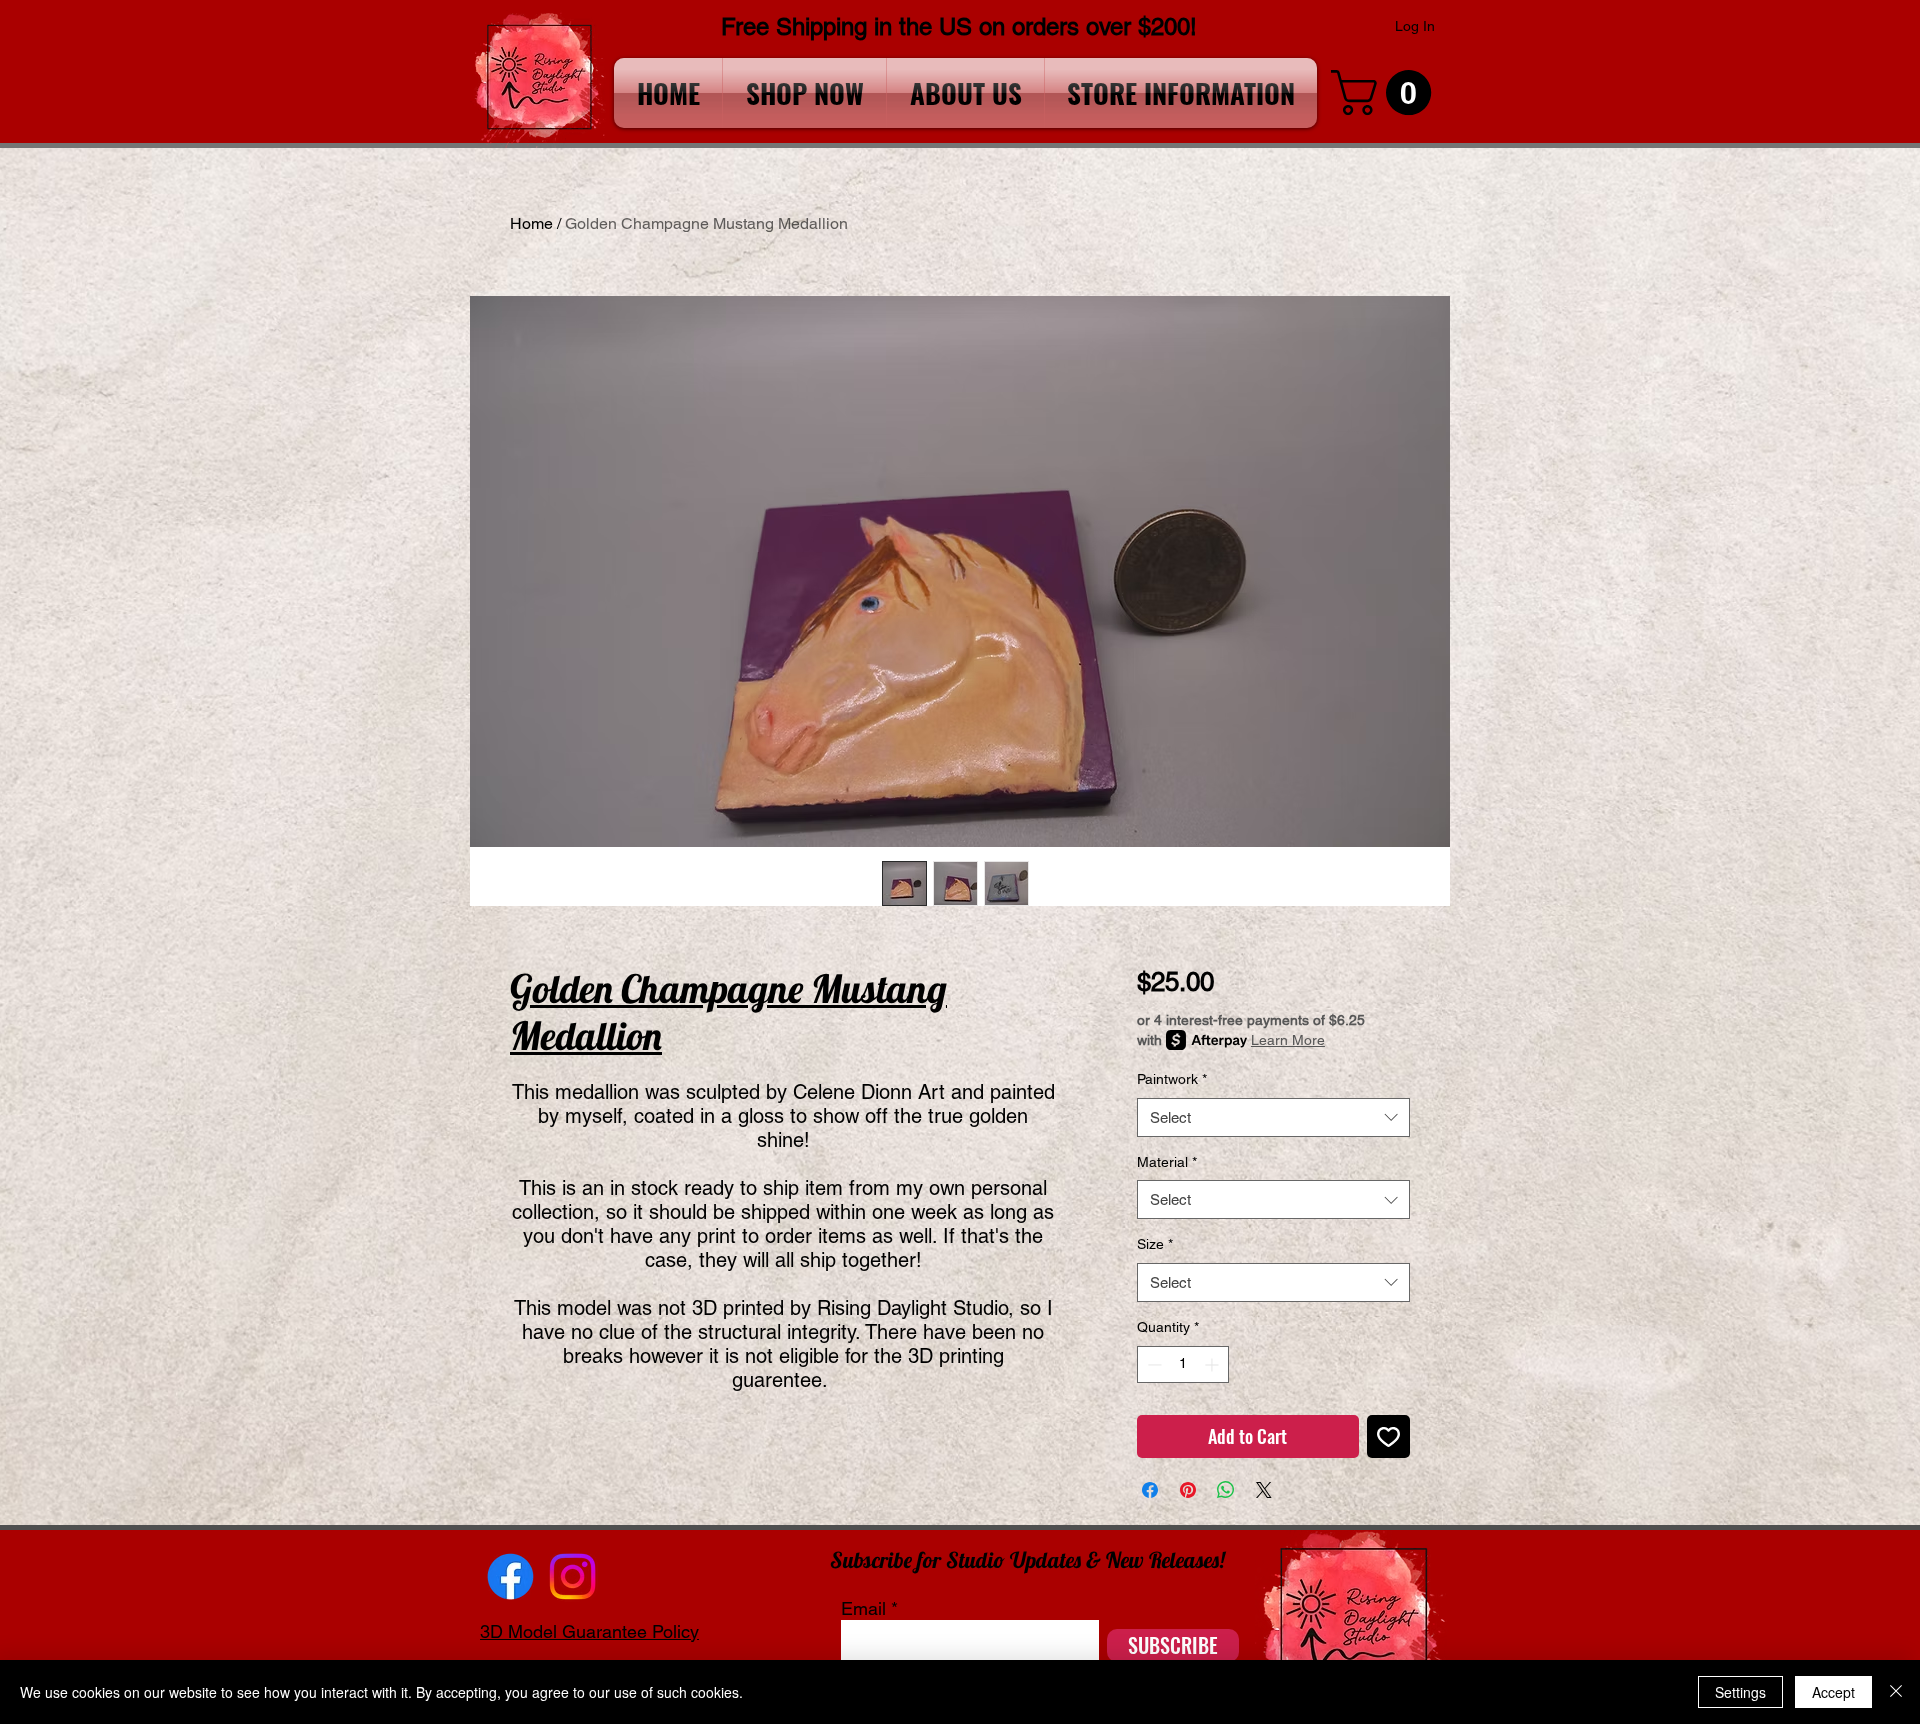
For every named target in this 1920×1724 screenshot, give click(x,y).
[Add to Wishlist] (1388, 1436)
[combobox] (1273, 1117)
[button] (1386, 92)
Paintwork (1172, 1079)
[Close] (1896, 1692)
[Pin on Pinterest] (1188, 1490)
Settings (1740, 1692)
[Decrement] (1152, 1364)
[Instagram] (572, 1576)
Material (1167, 1162)
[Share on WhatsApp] (1226, 1490)
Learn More (1288, 1040)
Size (1155, 1244)
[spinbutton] (1183, 1364)
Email (863, 1609)
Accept (1833, 1692)
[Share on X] (1264, 1490)
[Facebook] (510, 1576)
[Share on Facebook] (1150, 1490)
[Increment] (1213, 1364)
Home (531, 223)
